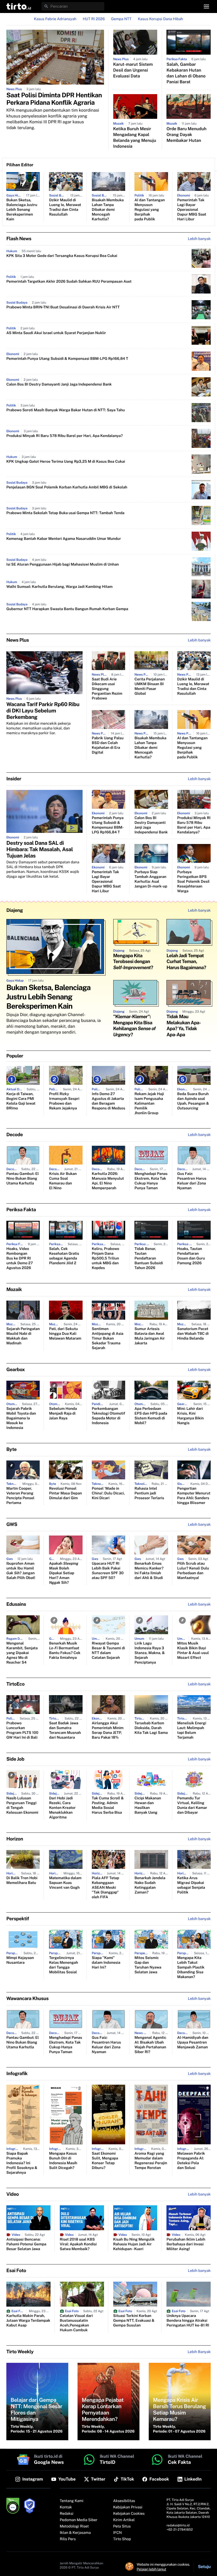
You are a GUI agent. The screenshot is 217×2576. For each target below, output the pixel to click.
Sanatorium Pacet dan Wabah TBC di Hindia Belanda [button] (193, 1334)
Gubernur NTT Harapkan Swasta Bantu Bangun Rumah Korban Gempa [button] (67, 609)
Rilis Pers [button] (68, 2539)
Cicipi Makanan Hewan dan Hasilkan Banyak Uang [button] (148, 1805)
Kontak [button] (66, 2507)
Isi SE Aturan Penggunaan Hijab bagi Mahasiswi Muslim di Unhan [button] (63, 565)
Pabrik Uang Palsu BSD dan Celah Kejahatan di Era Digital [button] (108, 745)
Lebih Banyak (199, 2352)
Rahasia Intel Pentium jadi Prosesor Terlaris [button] (149, 1493)
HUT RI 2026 (94, 19)
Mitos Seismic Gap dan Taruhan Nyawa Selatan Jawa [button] (148, 1965)
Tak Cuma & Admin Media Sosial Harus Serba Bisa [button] (108, 1805)
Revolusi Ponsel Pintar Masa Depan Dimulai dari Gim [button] (65, 1493)
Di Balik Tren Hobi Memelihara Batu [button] (22, 1880)
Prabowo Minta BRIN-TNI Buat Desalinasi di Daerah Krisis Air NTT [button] (63, 307)
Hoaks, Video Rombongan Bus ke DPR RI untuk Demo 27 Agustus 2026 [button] (20, 1258)
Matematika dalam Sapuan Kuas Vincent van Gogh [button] (65, 1883)
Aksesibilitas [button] (124, 2501)
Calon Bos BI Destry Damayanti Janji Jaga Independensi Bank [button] (59, 384)
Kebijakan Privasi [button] (128, 2507)
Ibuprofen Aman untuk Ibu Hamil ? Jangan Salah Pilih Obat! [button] (21, 1571)
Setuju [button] (204, 2567)
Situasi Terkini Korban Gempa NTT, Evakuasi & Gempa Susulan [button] (134, 2321)
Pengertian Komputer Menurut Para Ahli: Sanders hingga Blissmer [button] (194, 1496)
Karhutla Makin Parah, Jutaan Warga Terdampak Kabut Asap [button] (28, 2321)
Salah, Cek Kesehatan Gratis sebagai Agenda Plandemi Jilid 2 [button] (64, 1256)
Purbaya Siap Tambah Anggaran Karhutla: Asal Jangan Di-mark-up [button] (151, 879)
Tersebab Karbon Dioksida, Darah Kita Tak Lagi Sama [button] (151, 1728)
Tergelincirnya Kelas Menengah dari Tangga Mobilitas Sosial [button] (63, 1965)
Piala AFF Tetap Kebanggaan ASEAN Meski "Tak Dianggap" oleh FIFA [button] (105, 1888)
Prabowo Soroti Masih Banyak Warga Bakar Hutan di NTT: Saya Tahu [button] (66, 410)
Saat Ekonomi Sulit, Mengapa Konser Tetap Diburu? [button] (105, 2161)
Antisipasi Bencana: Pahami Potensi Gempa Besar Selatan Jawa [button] (26, 2244)
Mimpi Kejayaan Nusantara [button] (20, 1960)
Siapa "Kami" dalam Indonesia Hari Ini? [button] (106, 1963)
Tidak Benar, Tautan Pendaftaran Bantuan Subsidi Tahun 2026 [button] (149, 1258)
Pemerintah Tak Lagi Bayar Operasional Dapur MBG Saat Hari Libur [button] (192, 210)
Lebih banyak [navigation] (199, 239)
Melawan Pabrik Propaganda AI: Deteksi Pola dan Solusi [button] (191, 2161)
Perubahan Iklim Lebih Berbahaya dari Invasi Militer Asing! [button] (186, 2244)
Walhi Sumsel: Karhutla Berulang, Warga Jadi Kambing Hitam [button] (59, 587)
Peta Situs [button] (122, 2526)
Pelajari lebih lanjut (152, 2569)
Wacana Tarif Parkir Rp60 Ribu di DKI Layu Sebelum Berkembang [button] (43, 711)
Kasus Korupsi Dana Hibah (161, 19)
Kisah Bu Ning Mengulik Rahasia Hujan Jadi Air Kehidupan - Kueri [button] (134, 2244)
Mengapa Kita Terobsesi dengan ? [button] (133, 962)
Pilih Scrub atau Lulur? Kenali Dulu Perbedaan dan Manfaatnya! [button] (193, 1571)
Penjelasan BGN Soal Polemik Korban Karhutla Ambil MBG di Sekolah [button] (67, 487)
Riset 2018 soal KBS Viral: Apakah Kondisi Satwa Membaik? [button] (78, 2244)
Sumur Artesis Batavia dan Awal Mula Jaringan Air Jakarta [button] (150, 1336)
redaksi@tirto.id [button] (178, 2525)
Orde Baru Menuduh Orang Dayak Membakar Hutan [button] (186, 135)
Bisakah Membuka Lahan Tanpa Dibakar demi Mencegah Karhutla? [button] (108, 210)
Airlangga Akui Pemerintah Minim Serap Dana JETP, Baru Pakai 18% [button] (108, 1730)
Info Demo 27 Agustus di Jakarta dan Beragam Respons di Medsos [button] (108, 1101)
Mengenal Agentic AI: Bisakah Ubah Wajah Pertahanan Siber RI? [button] (150, 2045)
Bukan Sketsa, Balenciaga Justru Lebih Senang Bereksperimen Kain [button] (22, 210)
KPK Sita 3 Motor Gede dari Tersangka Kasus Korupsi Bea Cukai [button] (62, 256)
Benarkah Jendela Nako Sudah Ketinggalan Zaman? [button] (150, 1885)
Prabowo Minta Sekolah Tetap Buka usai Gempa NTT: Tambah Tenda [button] (65, 513)
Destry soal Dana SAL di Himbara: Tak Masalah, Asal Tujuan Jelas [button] (40, 849)
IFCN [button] (117, 2533)
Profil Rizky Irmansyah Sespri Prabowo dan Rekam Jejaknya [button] (64, 1101)
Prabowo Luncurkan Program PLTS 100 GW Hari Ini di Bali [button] (22, 1730)
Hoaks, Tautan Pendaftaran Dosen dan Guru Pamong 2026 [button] (191, 1256)
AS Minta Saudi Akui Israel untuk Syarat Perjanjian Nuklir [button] (56, 333)
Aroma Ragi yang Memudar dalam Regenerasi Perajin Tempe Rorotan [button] (151, 2161)
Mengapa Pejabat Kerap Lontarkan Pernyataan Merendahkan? (103, 2409)
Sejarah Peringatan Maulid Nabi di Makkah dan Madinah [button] (23, 1336)
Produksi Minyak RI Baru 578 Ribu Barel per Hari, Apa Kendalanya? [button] (65, 436)
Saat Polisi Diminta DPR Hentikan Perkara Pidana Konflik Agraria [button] (54, 99)
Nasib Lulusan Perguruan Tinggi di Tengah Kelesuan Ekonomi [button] (22, 1805)
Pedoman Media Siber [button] (79, 2520)
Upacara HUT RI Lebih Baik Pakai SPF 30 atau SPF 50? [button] (108, 1571)
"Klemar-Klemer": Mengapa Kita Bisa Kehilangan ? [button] (134, 1026)
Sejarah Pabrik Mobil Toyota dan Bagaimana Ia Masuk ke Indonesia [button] (21, 1418)
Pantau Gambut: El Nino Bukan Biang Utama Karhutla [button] (22, 1179)
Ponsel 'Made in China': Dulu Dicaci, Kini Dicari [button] (108, 1493)
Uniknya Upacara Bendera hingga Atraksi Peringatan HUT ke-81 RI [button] (188, 2321)
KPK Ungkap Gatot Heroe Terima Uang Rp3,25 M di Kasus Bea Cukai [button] (66, 462)
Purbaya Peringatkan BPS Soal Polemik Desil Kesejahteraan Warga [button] (193, 882)
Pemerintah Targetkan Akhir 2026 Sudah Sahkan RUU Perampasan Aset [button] (69, 282)
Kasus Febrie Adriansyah (55, 19)
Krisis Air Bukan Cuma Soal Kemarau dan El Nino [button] (63, 1181)
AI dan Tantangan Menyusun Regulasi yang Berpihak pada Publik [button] (150, 210)
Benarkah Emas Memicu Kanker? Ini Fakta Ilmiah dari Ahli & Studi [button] (149, 1571)
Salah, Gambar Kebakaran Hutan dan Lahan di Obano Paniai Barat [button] (186, 73)
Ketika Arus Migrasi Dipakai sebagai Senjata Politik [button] (191, 1885)
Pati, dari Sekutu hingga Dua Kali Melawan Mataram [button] (65, 1334)
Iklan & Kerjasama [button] (75, 2533)
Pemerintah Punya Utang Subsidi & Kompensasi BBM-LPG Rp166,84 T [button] (67, 359)
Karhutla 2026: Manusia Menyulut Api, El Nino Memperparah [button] (108, 1181)
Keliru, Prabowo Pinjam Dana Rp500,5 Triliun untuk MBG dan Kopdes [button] (106, 1258)
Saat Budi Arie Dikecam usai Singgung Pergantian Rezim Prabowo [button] (107, 689)
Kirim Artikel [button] (124, 2520)
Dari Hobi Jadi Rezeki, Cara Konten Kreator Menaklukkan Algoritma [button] (62, 1808)
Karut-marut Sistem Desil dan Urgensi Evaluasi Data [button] (133, 70)
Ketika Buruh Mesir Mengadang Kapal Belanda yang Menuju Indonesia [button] (135, 137)
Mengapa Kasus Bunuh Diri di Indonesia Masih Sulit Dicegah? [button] (63, 2161)
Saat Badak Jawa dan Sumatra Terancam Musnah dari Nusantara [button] (65, 1730)
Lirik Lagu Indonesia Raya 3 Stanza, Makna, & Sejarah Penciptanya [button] (150, 1653)
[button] (19, 6)
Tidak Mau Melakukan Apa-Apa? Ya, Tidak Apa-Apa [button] (184, 1026)
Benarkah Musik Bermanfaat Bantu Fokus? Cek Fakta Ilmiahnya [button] (65, 1651)
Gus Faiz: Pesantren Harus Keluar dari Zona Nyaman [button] (192, 1181)
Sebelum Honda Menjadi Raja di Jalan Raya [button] (63, 1414)
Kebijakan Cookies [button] (129, 2514)
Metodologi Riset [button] (74, 2526)
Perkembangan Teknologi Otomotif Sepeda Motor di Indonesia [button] (108, 1416)
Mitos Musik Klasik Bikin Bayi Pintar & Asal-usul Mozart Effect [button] (193, 1651)
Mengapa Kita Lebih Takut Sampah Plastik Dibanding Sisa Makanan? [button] (191, 1967)
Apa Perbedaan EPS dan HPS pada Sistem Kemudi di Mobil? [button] (151, 1416)
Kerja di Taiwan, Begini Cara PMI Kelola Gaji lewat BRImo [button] (21, 1101)
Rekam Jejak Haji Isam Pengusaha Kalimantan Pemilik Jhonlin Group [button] (149, 1104)
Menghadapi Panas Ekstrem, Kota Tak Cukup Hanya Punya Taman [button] (151, 1181)
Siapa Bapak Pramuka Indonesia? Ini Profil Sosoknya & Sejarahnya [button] (22, 2163)
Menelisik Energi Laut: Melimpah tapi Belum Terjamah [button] (192, 1730)
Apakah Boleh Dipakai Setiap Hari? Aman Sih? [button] (64, 1573)
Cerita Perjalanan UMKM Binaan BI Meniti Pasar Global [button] (150, 686)
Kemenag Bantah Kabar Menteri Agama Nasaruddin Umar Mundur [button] (64, 539)
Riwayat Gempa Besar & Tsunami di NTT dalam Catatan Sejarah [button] (108, 1651)
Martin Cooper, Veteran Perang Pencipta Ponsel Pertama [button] (20, 1496)
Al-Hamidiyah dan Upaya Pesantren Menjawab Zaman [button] (193, 2043)
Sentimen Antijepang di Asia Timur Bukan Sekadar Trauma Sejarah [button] (108, 1339)
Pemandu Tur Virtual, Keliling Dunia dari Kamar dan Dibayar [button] (192, 1805)
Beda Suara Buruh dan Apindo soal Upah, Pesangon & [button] (193, 1101)
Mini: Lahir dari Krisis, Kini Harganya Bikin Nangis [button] (191, 1416)
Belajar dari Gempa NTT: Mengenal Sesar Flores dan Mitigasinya (36, 2409)
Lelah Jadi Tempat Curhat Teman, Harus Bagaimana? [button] (186, 962)
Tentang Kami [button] (72, 2501)
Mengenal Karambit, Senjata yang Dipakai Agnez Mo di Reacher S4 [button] (22, 1653)
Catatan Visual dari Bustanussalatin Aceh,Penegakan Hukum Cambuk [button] (76, 2323)
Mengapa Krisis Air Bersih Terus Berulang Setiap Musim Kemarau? (179, 2409)
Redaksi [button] (67, 2514)
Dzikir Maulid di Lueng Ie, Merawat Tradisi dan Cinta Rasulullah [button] (65, 207)
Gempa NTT (121, 19)
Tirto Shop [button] (122, 2539)
